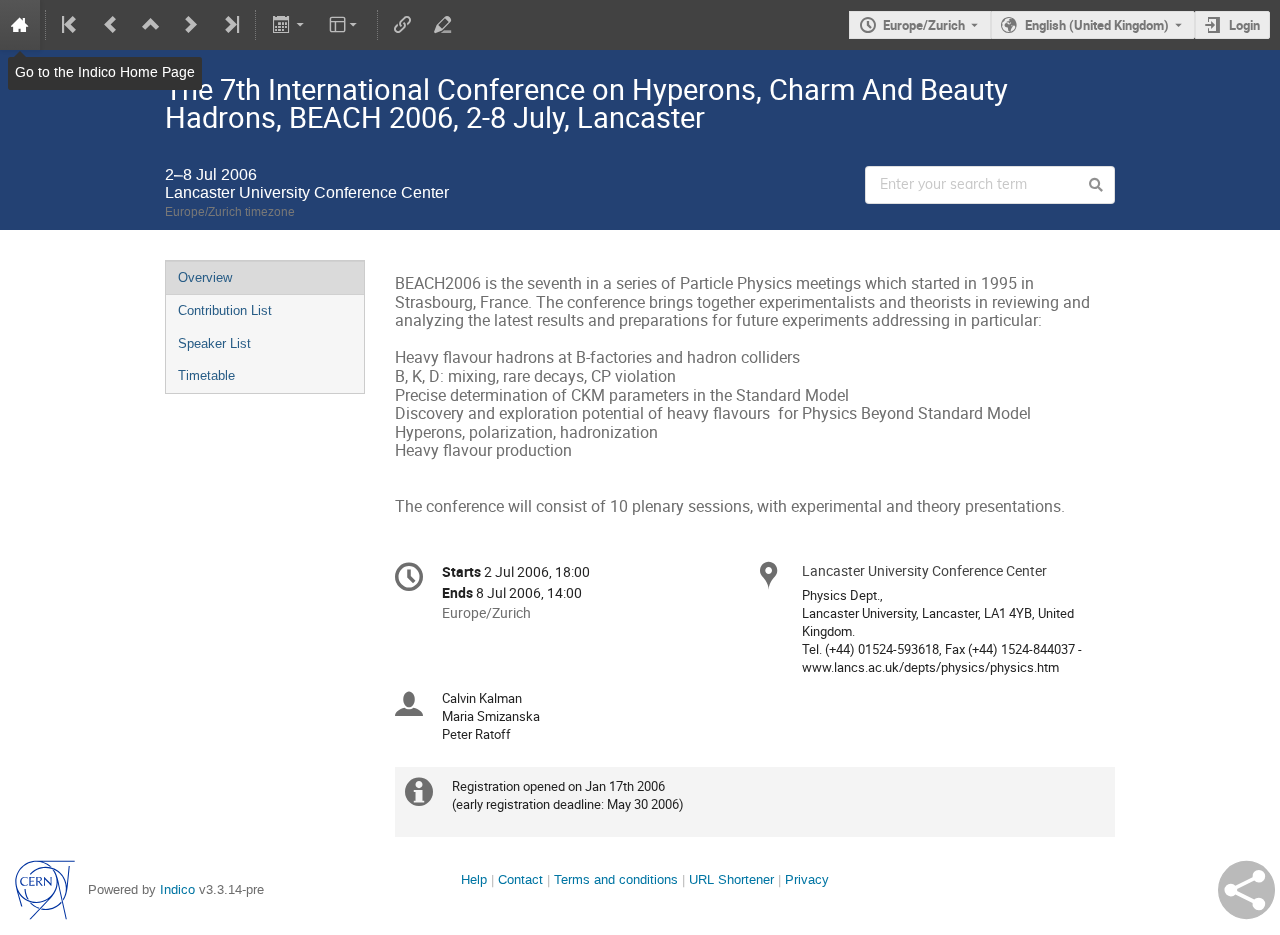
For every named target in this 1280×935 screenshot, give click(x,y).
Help (474, 879)
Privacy (807, 879)
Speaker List (214, 343)
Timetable (206, 375)
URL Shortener (731, 879)
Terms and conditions (616, 879)
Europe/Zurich (924, 25)
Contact (520, 879)
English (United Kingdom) (1097, 25)
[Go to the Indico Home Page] (20, 25)
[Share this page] (1246, 890)
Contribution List (225, 310)
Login (1244, 25)
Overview (205, 277)
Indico (177, 889)
